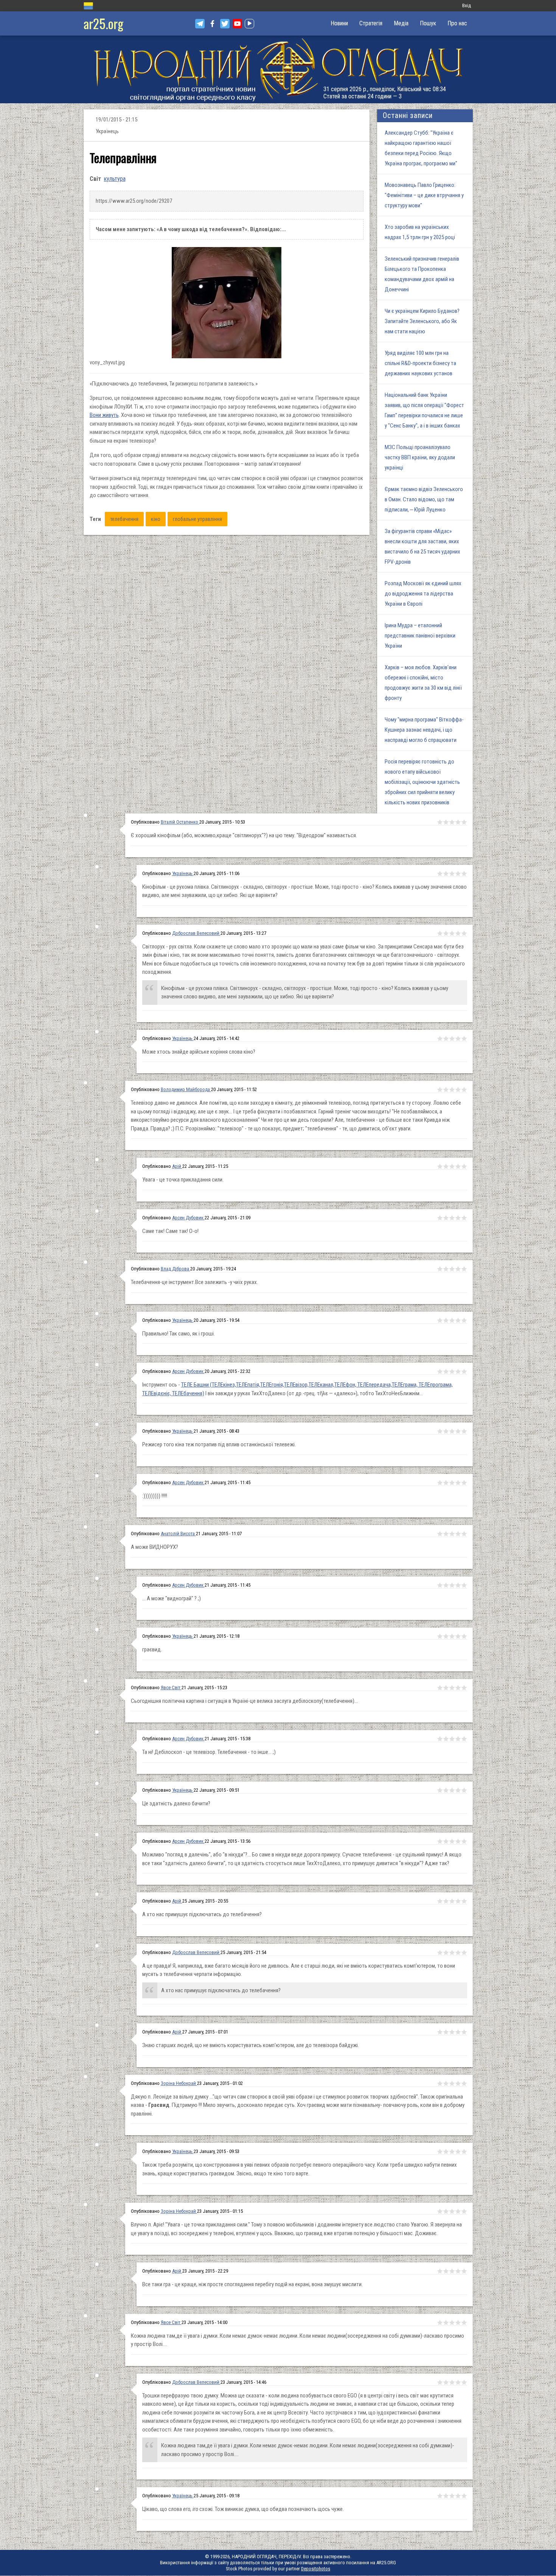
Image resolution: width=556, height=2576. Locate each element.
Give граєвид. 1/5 (440, 1636)
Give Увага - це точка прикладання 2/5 (446, 1166)
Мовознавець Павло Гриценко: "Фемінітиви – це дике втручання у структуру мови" (424, 195)
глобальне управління (197, 519)
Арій (177, 1166)
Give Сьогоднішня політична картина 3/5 (452, 1688)
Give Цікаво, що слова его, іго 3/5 (452, 2496)
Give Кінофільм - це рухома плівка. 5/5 (464, 874)
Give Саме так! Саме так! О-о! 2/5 (446, 1218)
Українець (183, 873)
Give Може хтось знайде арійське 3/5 (452, 1038)
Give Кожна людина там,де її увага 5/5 (464, 2323)
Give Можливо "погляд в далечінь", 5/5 (464, 1841)
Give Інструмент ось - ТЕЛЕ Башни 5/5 (464, 1371)
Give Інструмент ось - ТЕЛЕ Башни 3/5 (452, 1371)
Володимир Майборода (186, 1089)
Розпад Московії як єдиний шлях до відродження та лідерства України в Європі (423, 594)
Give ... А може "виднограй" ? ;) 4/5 (458, 1585)
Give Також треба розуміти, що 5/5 (464, 2152)
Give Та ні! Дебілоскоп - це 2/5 (446, 1739)
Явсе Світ (171, 1688)
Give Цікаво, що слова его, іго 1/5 (440, 2496)
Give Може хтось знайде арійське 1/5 (440, 1038)
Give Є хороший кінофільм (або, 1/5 (440, 822)
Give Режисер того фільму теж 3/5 (452, 1431)
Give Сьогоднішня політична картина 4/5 (458, 1688)
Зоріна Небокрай (179, 2083)
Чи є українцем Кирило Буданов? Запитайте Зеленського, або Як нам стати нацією (422, 321)
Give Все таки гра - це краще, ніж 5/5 (464, 2271)
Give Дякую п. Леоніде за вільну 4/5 (458, 2083)
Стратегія (371, 23)
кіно (156, 519)
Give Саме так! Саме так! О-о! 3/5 (452, 1218)
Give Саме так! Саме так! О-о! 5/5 (464, 1218)
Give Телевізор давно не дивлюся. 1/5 (440, 1090)
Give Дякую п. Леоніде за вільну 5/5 (464, 2083)
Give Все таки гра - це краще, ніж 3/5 (452, 2271)
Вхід (467, 5)
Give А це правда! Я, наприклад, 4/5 (458, 1953)
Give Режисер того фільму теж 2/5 (446, 1431)
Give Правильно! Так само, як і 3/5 (452, 1320)
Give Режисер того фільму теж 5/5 (464, 1431)
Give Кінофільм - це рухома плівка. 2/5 (446, 874)
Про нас (457, 23)
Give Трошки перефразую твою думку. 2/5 (446, 2382)
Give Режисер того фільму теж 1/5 (440, 1431)
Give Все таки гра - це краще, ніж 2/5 (446, 2271)
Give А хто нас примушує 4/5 (458, 1901)
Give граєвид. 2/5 (446, 1636)
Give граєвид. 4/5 (458, 1636)
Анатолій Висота (178, 1534)
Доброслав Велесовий (196, 933)
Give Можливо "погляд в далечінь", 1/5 (440, 1841)
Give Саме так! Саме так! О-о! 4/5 (458, 1218)
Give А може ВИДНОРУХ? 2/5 (446, 1534)
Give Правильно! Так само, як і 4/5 (458, 1320)
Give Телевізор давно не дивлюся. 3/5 (452, 1090)
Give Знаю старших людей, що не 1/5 (440, 2032)
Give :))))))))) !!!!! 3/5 (452, 1483)
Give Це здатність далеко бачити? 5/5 (464, 1790)
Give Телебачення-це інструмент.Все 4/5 (458, 1269)
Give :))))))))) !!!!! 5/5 (464, 1483)
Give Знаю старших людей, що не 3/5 (452, 2032)
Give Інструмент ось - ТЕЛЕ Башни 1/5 (440, 1371)
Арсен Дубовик (188, 1218)
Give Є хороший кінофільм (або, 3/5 (452, 822)
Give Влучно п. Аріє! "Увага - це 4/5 (458, 2211)
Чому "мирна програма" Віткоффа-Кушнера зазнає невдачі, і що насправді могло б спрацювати (424, 730)
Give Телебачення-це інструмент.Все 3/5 (452, 1269)
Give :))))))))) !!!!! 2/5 (446, 1483)
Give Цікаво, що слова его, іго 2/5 (446, 2496)
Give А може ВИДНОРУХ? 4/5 (458, 1534)
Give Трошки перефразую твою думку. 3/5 (452, 2382)
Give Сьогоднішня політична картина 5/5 (464, 1688)
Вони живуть (104, 415)
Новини (339, 23)
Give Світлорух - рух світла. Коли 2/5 (446, 933)
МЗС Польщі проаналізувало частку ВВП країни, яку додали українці (420, 457)
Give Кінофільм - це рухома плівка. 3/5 (452, 874)
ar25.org (103, 23)
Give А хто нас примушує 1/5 (440, 1901)
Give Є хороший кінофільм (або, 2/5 (446, 822)
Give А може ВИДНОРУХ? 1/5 (440, 1534)
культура (115, 179)
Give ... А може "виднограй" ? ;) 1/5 (440, 1585)
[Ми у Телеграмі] (200, 24)
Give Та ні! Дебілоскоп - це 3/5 (452, 1739)
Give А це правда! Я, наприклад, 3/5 (452, 1953)
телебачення (124, 519)
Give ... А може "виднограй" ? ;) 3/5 (452, 1585)
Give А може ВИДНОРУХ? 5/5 (464, 1534)
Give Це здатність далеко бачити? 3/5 (452, 1790)
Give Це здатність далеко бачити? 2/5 (446, 1790)
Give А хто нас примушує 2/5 (446, 1901)
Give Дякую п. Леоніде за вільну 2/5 (446, 2083)
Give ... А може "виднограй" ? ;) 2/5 (446, 1585)
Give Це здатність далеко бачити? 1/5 (440, 1790)
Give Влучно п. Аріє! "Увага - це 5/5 (464, 2211)
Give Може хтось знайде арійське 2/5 (446, 1038)
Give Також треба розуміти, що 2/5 (446, 2152)
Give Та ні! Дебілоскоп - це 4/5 (458, 1739)
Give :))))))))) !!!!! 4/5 (458, 1483)
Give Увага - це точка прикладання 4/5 (458, 1166)
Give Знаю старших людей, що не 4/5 (458, 2032)
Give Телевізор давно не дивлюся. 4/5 (458, 1090)
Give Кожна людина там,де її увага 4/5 (458, 2323)
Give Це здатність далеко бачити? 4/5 (458, 1790)
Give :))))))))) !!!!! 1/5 (440, 1483)
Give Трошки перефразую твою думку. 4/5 (458, 2382)
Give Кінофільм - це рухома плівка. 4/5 (458, 874)
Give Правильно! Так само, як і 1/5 (440, 1320)
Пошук (428, 23)
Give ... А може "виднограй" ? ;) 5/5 (464, 1585)
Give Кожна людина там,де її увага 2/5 (446, 2323)
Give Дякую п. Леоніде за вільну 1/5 (440, 2083)
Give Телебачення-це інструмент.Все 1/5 (440, 1269)
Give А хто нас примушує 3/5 (452, 1901)
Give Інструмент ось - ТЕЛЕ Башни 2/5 (446, 1371)
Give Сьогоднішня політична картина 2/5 (446, 1688)
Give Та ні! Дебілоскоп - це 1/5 (440, 1739)
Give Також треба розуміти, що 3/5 (452, 2152)
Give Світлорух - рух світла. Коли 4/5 (458, 933)
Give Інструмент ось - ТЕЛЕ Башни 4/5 (458, 1371)
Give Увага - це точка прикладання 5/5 (464, 1166)
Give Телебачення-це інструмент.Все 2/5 (446, 1269)
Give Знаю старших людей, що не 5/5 (464, 2032)
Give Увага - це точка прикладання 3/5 (452, 1166)
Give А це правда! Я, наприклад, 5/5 (464, 1953)
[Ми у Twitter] (225, 24)
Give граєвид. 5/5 (464, 1636)
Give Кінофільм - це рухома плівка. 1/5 (440, 874)
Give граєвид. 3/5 (452, 1636)
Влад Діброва (175, 1269)
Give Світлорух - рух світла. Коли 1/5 (440, 933)
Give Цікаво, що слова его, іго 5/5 (464, 2496)
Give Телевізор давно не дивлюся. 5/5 (464, 1090)
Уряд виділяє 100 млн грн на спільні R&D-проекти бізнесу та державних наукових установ (420, 363)
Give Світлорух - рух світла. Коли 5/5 (464, 933)
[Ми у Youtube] (237, 24)
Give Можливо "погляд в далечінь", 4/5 (458, 1841)
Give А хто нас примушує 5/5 (464, 1901)
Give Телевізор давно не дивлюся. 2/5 (446, 1090)
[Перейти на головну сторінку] (278, 69)
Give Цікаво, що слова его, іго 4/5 (458, 2496)
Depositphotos (316, 2569)
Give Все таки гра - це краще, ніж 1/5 (440, 2271)
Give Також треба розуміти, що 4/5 (458, 2152)
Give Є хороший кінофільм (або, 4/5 (458, 822)
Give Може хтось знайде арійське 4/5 (458, 1038)
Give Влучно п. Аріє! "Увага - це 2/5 (446, 2211)
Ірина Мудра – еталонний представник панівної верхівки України (420, 636)
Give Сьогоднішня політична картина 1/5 (440, 1688)
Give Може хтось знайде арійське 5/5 (464, 1038)
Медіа (401, 23)
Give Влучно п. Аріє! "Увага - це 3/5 (452, 2211)
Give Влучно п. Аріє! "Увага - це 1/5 (440, 2211)
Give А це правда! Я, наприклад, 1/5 (440, 1953)
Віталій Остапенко (180, 822)
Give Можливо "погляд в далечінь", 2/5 (446, 1841)
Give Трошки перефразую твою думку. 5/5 (464, 2382)
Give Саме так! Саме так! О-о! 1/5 (440, 1218)
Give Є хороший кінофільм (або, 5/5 (464, 822)
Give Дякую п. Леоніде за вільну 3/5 (452, 2083)
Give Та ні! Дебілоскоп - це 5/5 (464, 1739)
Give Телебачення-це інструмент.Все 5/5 (464, 1269)
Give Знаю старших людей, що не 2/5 (446, 2032)
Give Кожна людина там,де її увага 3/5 (452, 2323)
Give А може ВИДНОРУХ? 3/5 (452, 1534)
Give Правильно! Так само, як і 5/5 (464, 1320)
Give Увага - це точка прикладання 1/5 (440, 1166)
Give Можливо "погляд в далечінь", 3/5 (452, 1841)
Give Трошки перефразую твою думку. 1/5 (440, 2382)
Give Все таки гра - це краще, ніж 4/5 (458, 2271)
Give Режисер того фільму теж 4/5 (458, 1431)
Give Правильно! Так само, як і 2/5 (446, 1320)
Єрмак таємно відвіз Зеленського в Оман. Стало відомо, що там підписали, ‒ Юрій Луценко (424, 499)
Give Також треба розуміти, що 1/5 (440, 2152)
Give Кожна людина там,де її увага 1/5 (440, 2323)
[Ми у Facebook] (212, 24)
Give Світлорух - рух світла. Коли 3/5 (452, 933)
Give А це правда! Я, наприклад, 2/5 (446, 1953)
